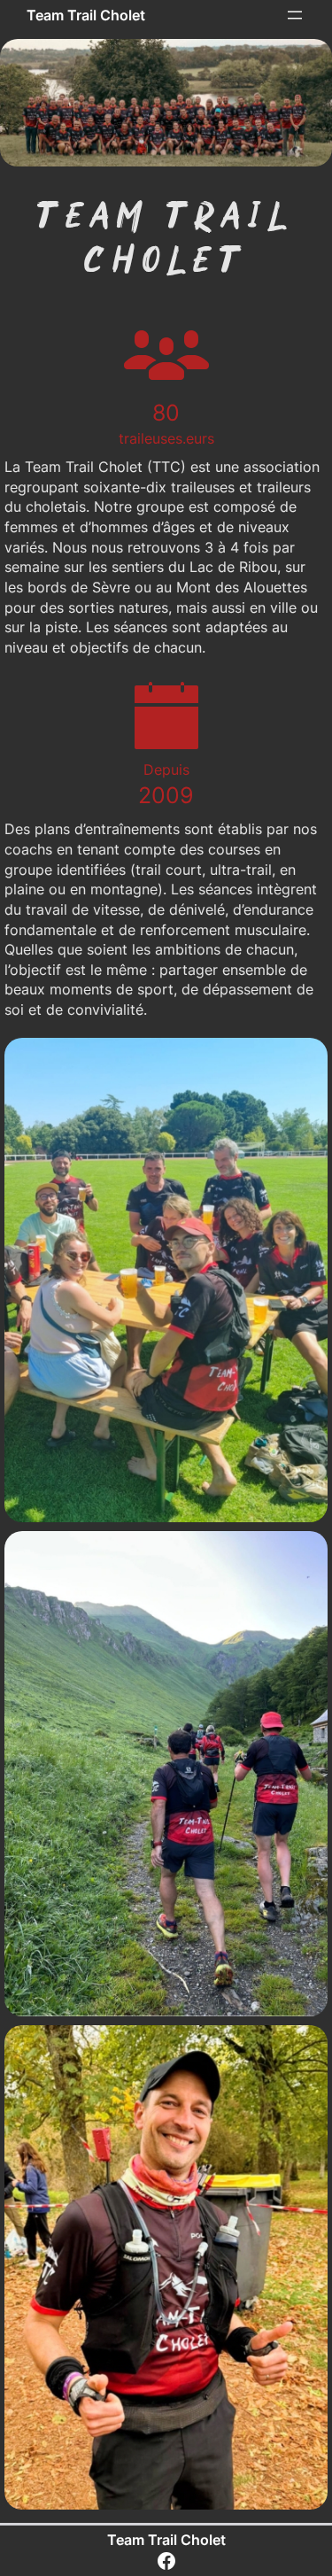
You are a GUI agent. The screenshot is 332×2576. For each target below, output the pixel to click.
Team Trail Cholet (86, 15)
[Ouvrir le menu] (295, 15)
